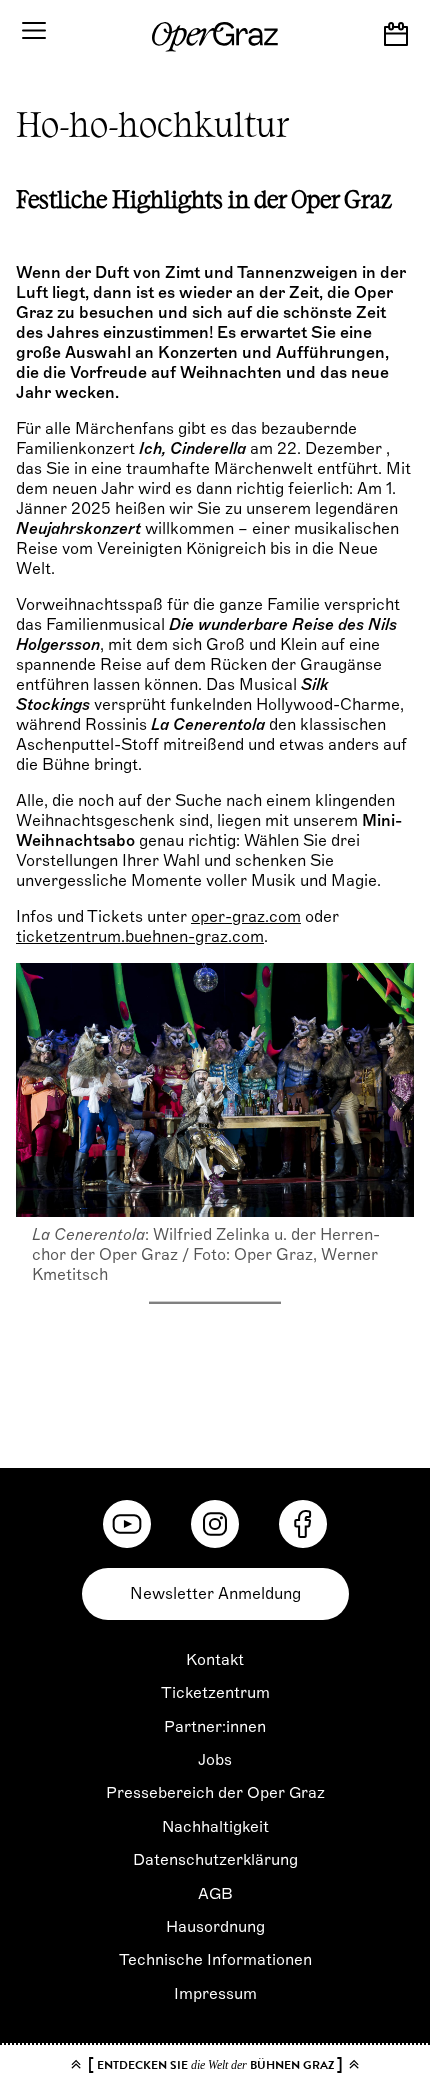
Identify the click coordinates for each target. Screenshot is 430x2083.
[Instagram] (215, 1524)
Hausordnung (215, 1927)
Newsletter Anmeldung (215, 1594)
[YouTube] (127, 1524)
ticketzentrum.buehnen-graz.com (140, 937)
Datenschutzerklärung (215, 1860)
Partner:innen (215, 1727)
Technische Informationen (215, 1960)
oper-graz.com (246, 917)
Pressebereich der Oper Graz (215, 1793)
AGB (215, 1894)
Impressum (215, 1994)
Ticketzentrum (215, 1693)
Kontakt (215, 1660)
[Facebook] (303, 1524)
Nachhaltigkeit (215, 1827)
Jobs (215, 1760)
